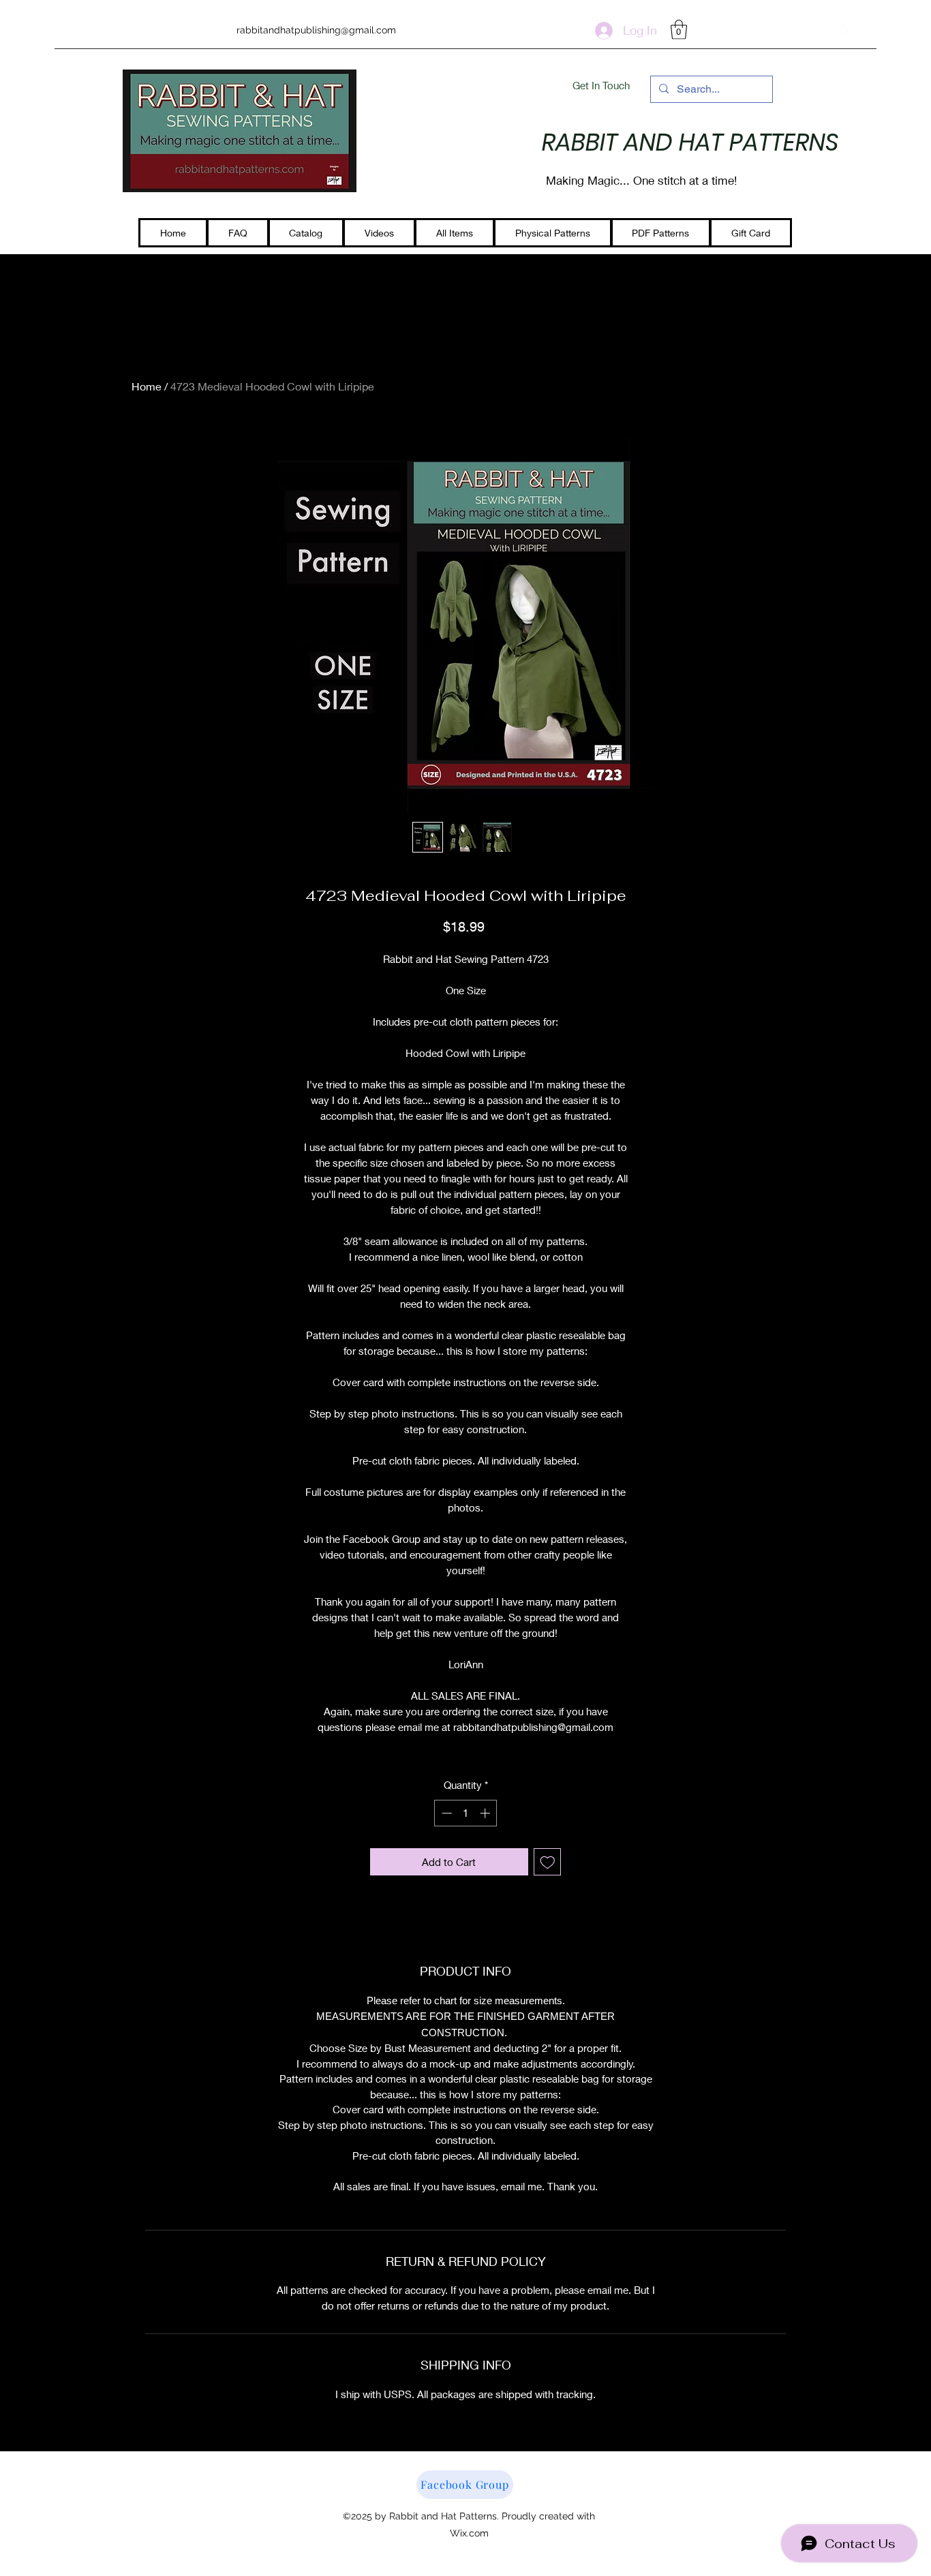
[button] (679, 30)
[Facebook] (848, 31)
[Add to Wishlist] (548, 1862)
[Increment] (486, 1813)
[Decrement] (445, 1813)
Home (147, 386)
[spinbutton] (466, 1813)
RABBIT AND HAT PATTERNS (690, 142)
